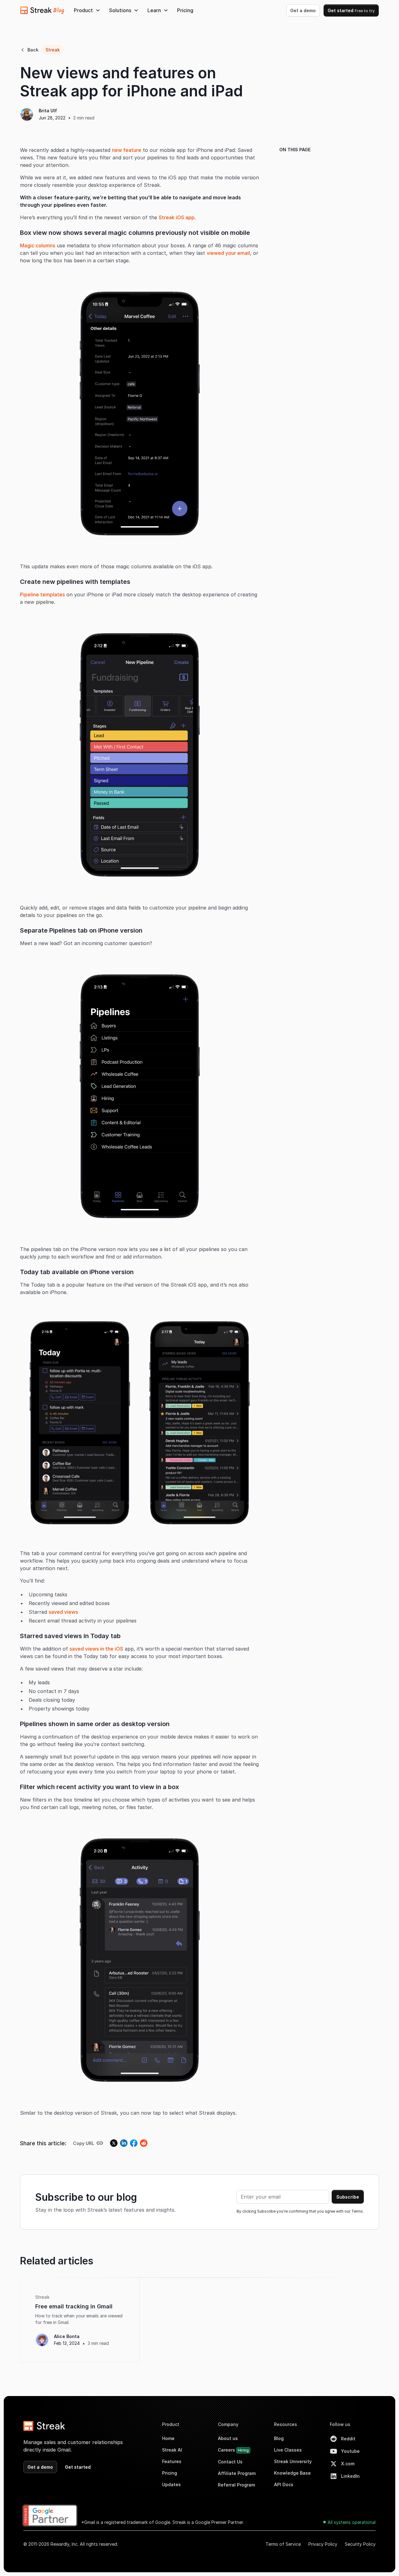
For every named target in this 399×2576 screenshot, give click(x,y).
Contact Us (230, 2462)
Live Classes (288, 2450)
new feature (127, 150)
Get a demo (303, 10)
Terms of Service (283, 2544)
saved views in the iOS (96, 1649)
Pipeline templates (42, 594)
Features (172, 2461)
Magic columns (38, 245)
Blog (279, 2438)
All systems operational (352, 2522)
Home (168, 2438)
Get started (351, 10)
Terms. (358, 2211)
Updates (171, 2484)
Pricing (185, 10)
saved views (63, 1612)
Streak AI (172, 2450)
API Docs (284, 2484)
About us (228, 2438)
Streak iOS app (177, 217)
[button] (87, 10)
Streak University (293, 2461)
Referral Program (236, 2485)
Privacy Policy (323, 2544)
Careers (233, 2450)
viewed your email (228, 253)
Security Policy (360, 2544)
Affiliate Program (237, 2473)
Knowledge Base (292, 2473)
